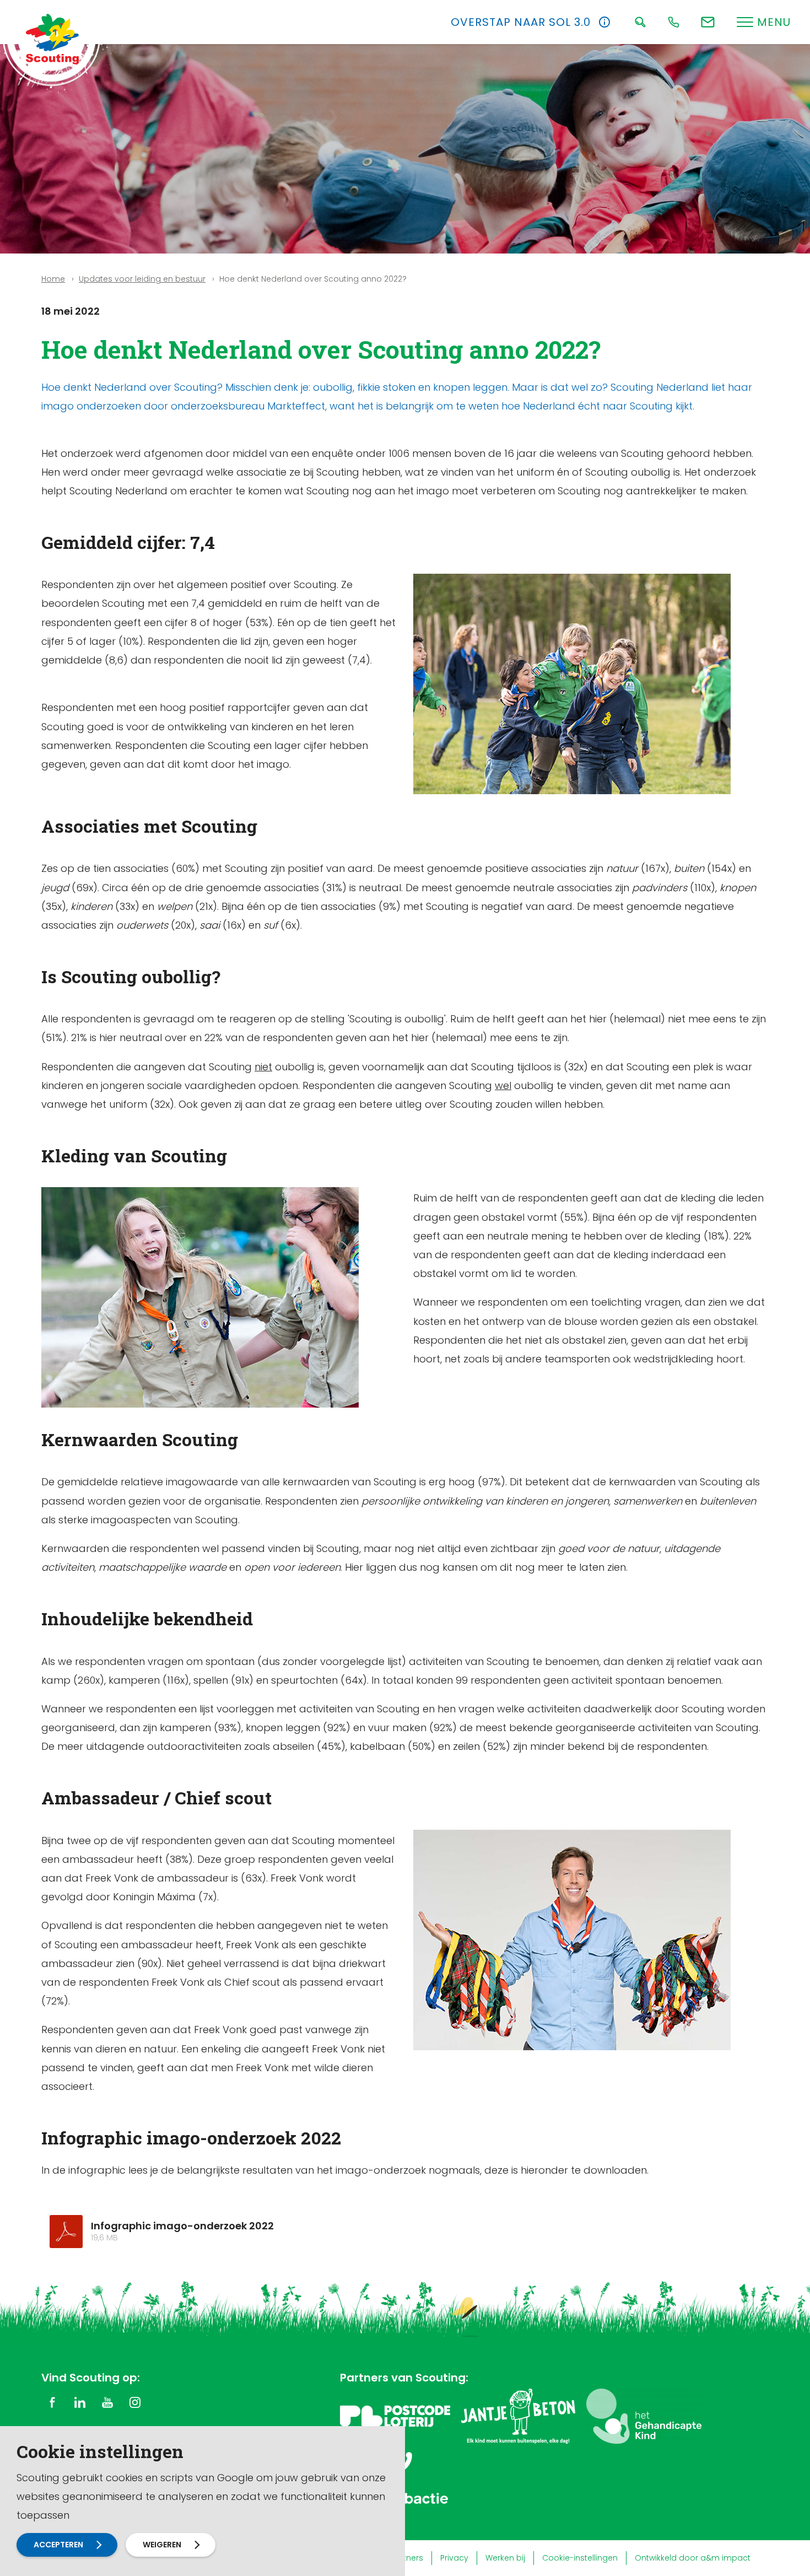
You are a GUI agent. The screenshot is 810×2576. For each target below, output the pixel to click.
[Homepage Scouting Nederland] (52, 39)
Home (53, 279)
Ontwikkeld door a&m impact (693, 2558)
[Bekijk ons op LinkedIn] (80, 2402)
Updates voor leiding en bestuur (142, 279)
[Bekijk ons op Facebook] (52, 2402)
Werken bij (505, 2558)
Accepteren (58, 2545)
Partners (407, 2558)
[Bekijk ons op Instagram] (135, 2402)
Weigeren (162, 2545)
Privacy (454, 2558)
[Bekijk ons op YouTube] (107, 2402)
